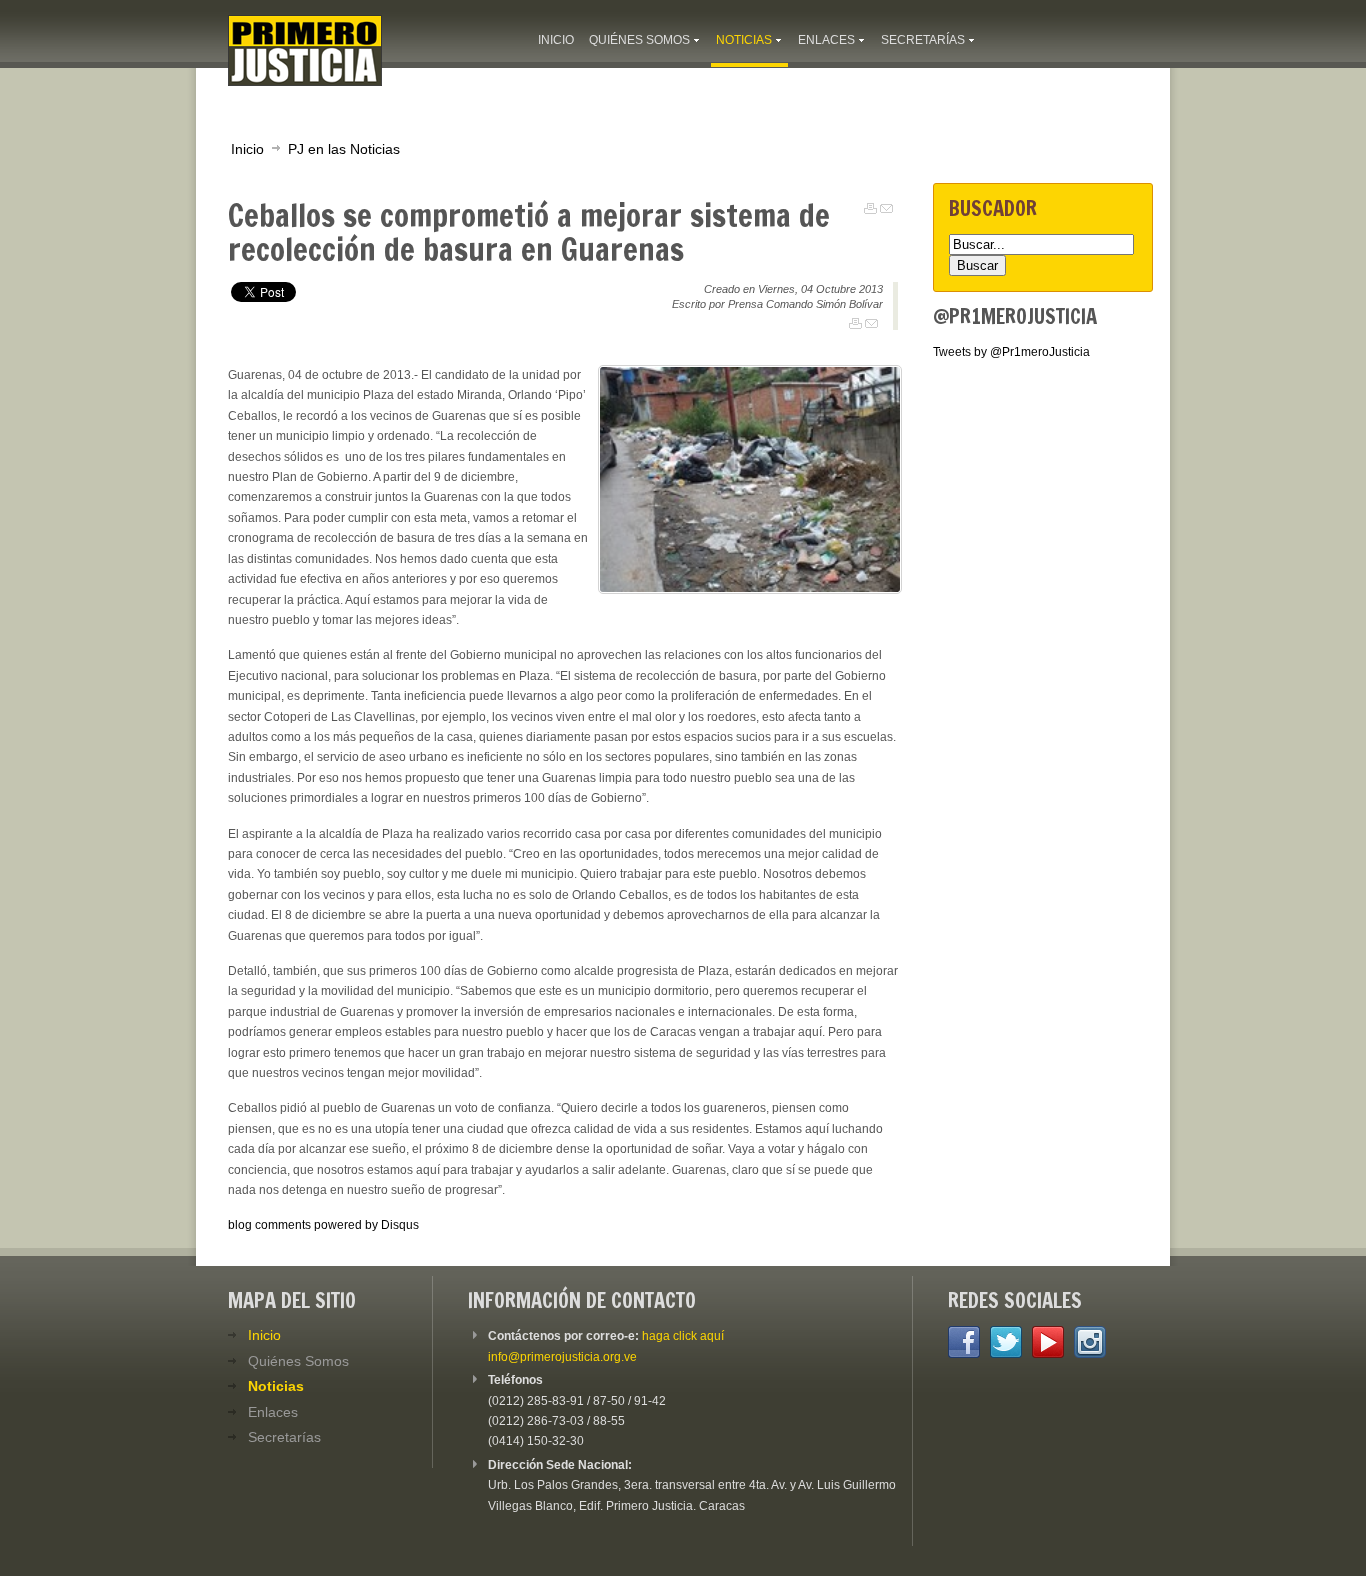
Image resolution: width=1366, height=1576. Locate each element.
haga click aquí (683, 1336)
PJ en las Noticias (344, 149)
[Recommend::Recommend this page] (886, 209)
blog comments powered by (323, 1225)
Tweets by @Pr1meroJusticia (1011, 352)
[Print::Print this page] (870, 209)
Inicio (247, 149)
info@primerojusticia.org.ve (562, 1357)
